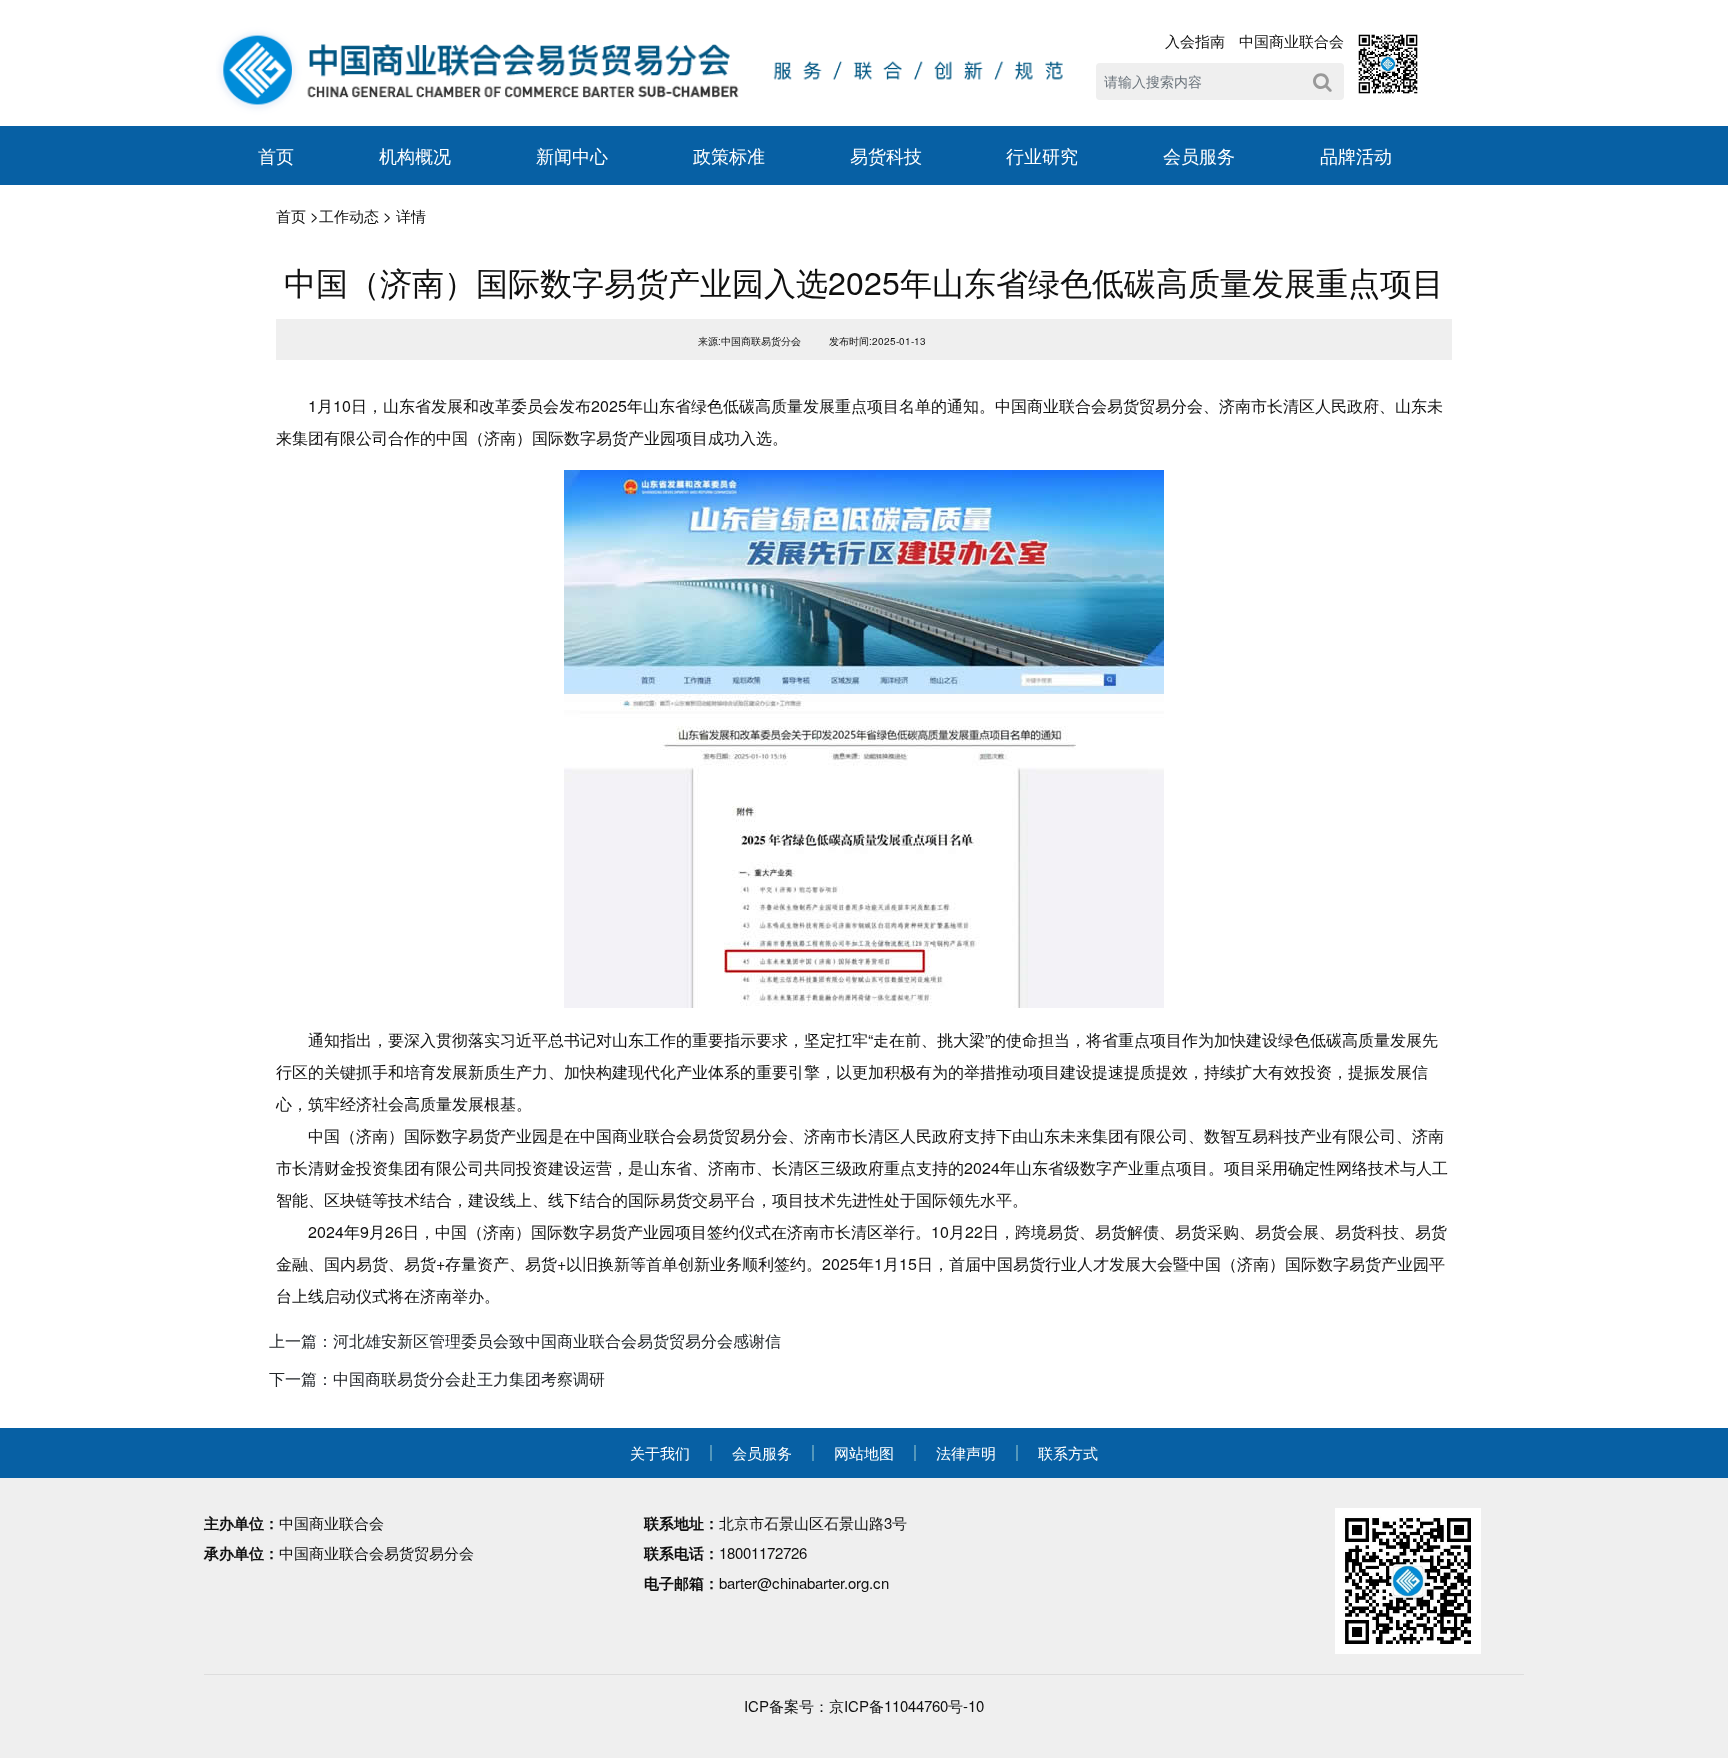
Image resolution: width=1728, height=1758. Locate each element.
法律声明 (966, 1452)
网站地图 (864, 1452)
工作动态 (349, 215)
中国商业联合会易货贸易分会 (376, 1552)
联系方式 (1068, 1452)
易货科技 (886, 155)
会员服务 (1199, 155)
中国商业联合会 (1291, 40)
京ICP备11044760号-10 (906, 1705)
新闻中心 (572, 155)
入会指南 (1195, 40)
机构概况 (415, 155)
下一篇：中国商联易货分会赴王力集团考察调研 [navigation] (437, 1378)
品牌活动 (1356, 155)
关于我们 (660, 1452)
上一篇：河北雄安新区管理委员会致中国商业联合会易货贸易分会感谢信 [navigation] (525, 1340)
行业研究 (1042, 155)
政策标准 (729, 155)
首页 (276, 155)
